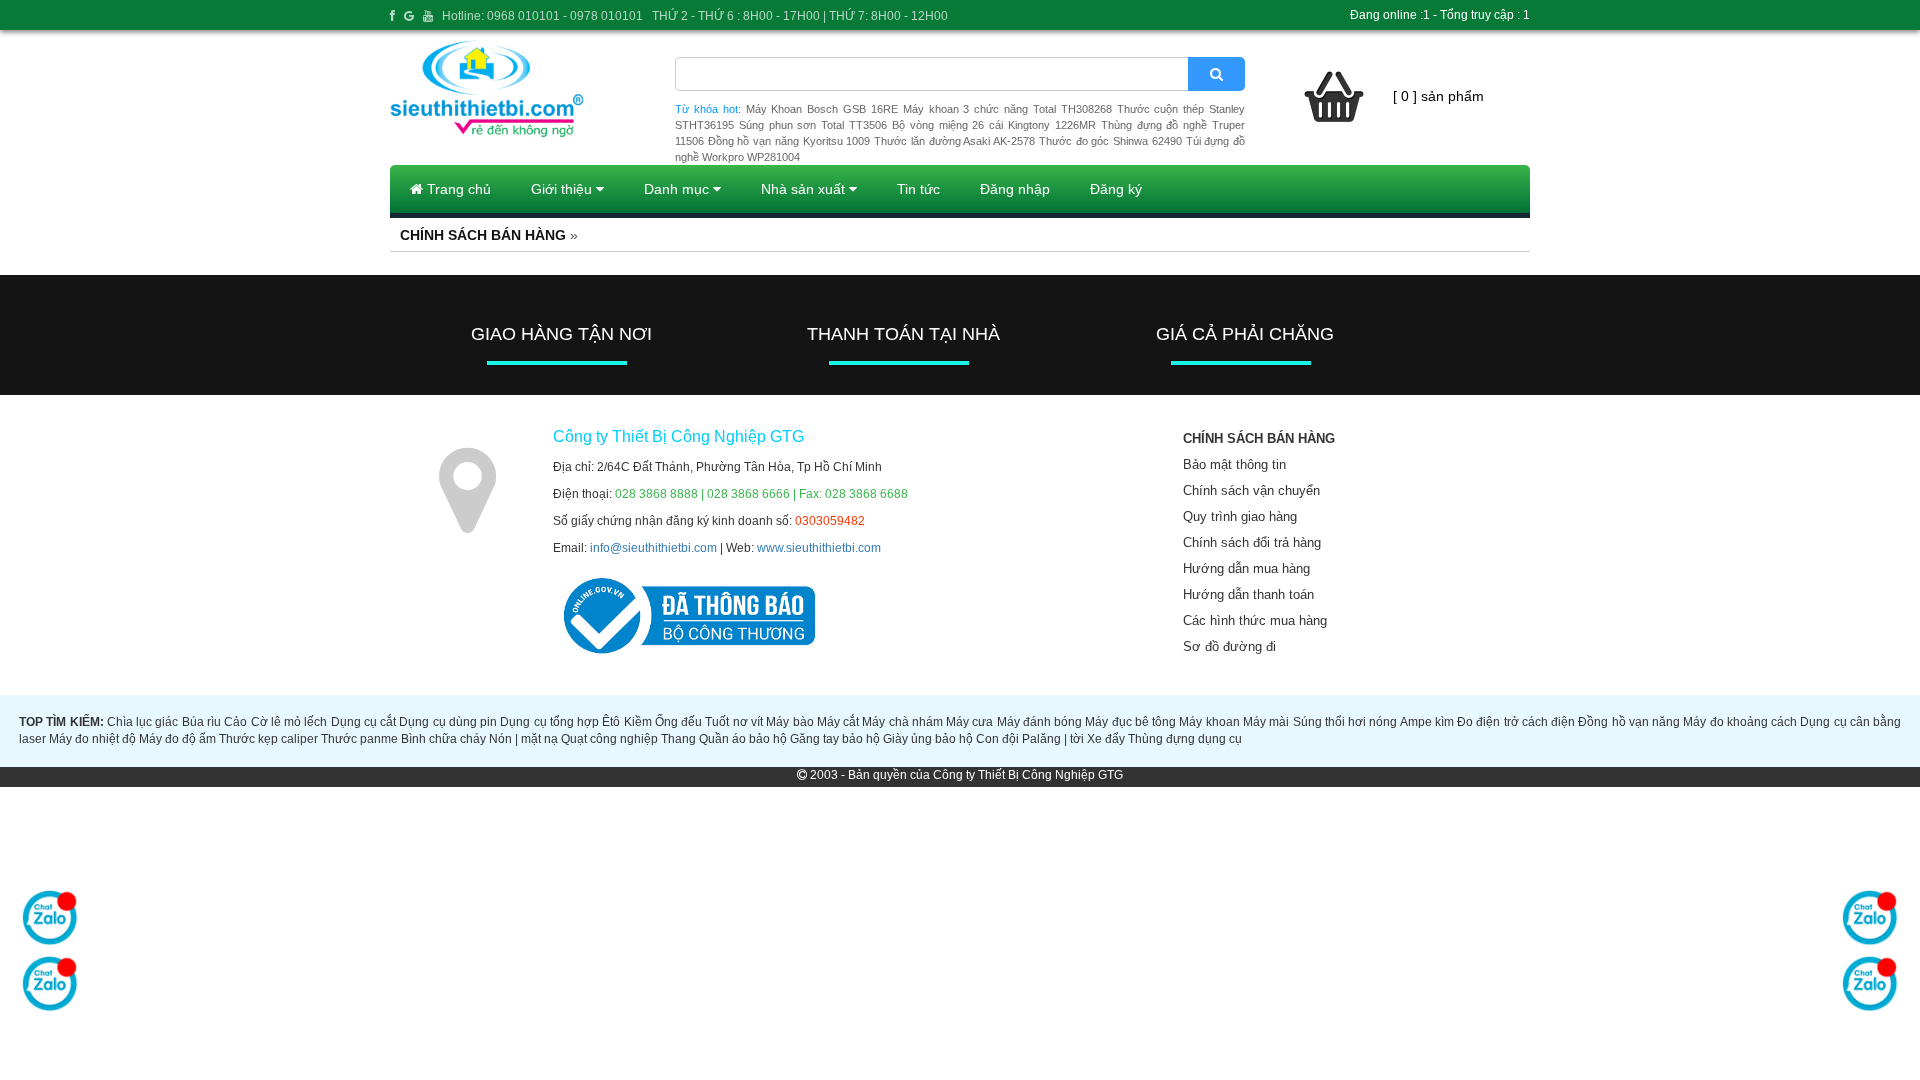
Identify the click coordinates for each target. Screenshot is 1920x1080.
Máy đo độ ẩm (177, 739)
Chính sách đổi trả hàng (1252, 542)
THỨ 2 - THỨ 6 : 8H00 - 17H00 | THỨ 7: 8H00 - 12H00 (800, 16)
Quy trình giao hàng (1240, 516)
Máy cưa (969, 722)
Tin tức (918, 189)
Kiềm (638, 722)
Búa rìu (201, 722)
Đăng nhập (1015, 189)
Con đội (997, 739)
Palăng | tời (1053, 739)
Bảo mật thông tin (1234, 464)
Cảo (235, 722)
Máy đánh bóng (1040, 722)
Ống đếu (678, 722)
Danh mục (678, 189)
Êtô (611, 722)
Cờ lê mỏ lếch (289, 722)
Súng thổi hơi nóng (1345, 722)
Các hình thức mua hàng (1255, 620)
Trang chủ (457, 189)
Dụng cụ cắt (364, 722)
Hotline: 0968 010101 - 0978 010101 (542, 16)
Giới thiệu (563, 189)
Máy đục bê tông (1130, 722)
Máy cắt (838, 722)
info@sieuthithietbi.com (653, 548)
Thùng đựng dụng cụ (1185, 739)
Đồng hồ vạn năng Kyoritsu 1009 (789, 141)
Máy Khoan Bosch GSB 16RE (822, 109)
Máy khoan (1209, 722)
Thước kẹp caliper (268, 739)
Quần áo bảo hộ (743, 739)
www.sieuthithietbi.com (819, 548)
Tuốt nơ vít (734, 722)
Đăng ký (1116, 189)
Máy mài (1266, 722)
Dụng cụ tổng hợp (549, 722)
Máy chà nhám (902, 722)
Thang (678, 739)
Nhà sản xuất (805, 189)
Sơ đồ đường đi (1229, 646)
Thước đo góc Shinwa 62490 (1110, 141)
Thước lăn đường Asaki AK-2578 (954, 141)
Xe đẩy (1106, 739)
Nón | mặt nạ (523, 739)
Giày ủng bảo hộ (928, 739)
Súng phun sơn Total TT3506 (813, 125)
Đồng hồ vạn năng (1629, 722)
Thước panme (359, 739)
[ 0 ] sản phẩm (1438, 96)
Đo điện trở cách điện (1516, 722)
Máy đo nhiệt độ (92, 739)
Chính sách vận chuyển (1251, 490)
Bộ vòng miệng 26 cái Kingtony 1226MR (994, 125)
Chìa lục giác (143, 722)
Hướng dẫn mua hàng (1246, 568)
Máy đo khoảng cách (1740, 722)
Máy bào (789, 722)
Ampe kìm (1427, 722)
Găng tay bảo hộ (835, 739)
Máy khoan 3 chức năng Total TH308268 (1007, 109)
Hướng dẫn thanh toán (1248, 594)
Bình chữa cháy (443, 739)
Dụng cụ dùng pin (448, 722)
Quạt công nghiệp (609, 739)
